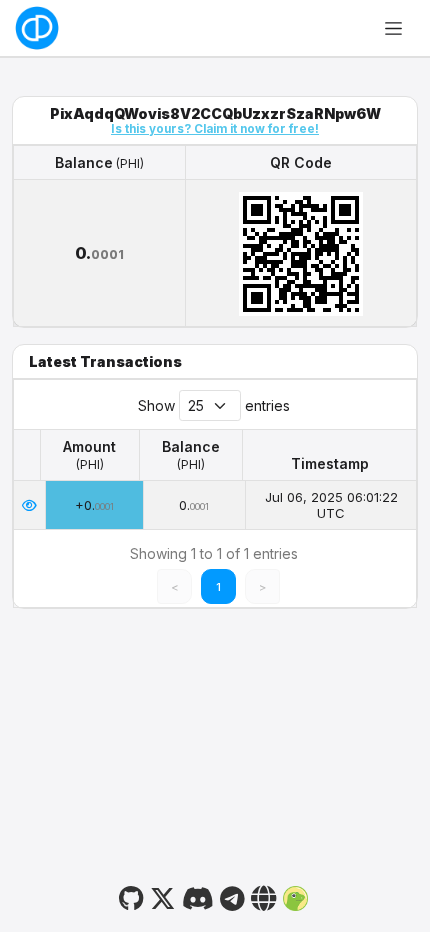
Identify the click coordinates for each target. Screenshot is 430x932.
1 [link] (218, 587)
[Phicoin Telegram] (232, 896)
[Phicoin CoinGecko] (295, 896)
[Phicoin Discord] (197, 896)
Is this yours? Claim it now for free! (215, 129)
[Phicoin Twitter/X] (163, 896)
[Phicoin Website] (264, 896)
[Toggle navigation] (393, 28)
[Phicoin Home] (37, 28)
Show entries (214, 405)
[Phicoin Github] (131, 896)
